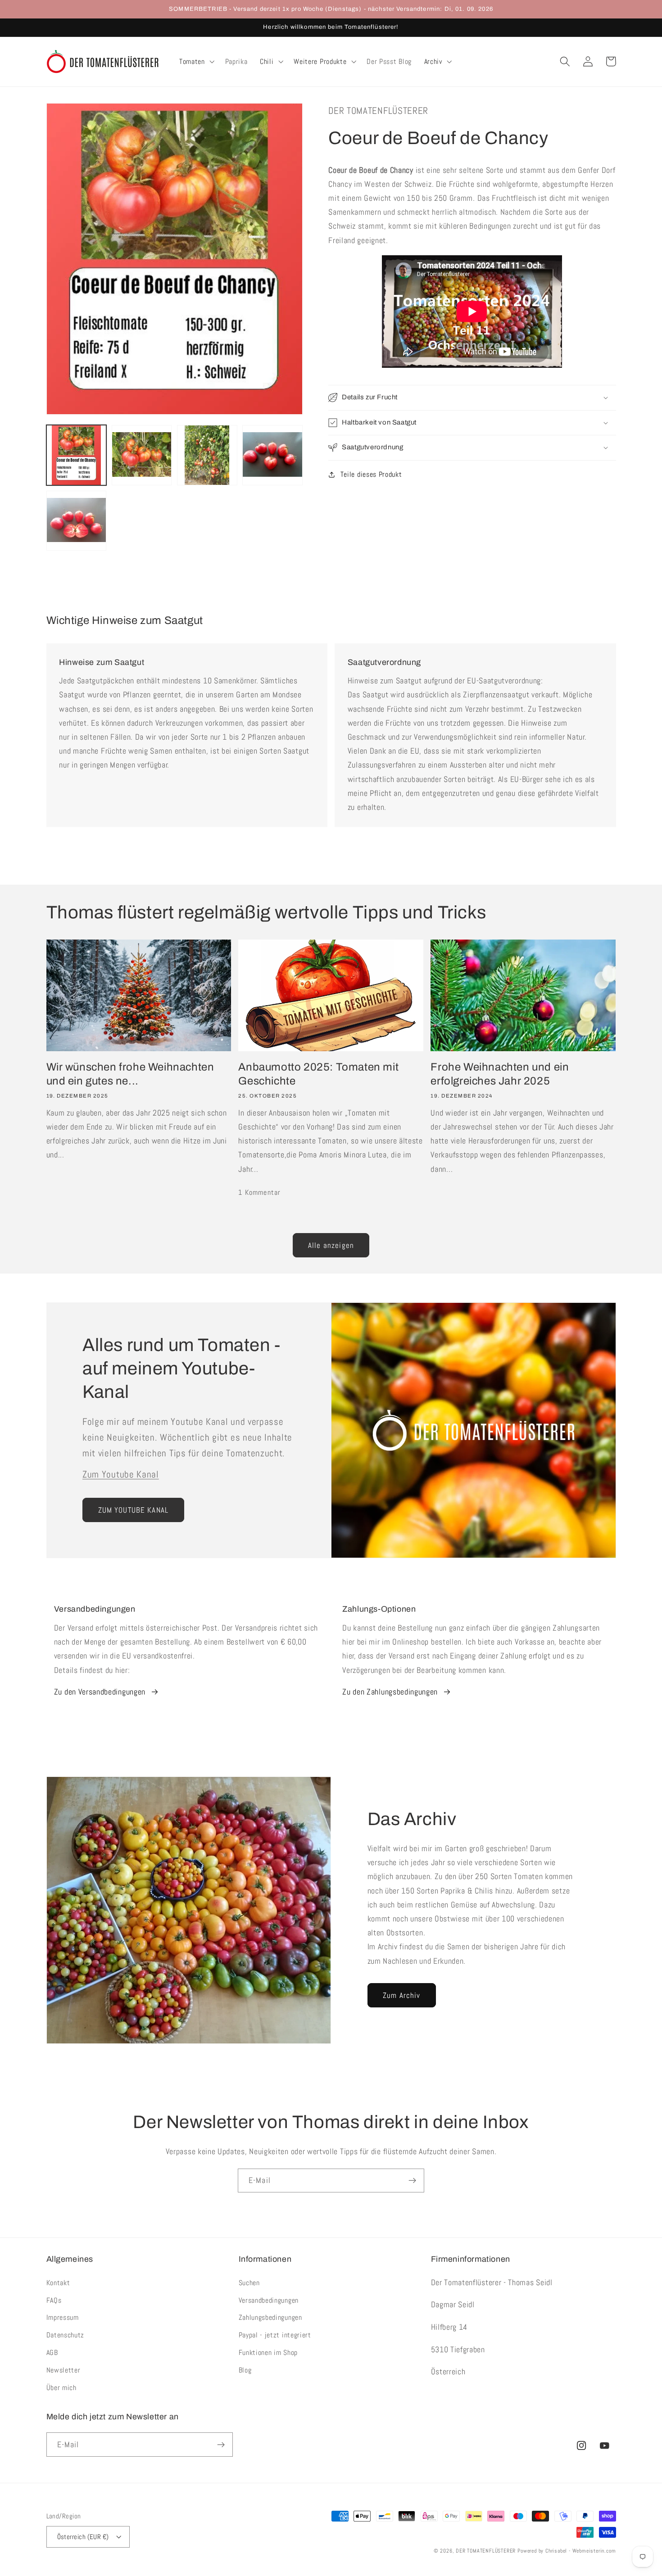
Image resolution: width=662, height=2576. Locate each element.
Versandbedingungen (269, 2300)
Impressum (63, 2317)
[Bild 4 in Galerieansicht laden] (272, 455)
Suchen (249, 2283)
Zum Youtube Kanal (121, 1474)
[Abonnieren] (412, 2181)
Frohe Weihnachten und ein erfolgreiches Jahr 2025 (500, 1074)
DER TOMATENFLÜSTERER (486, 2551)
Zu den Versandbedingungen (100, 1692)
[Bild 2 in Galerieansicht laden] (142, 455)
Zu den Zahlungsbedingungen (390, 1692)
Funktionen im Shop (268, 2352)
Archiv (433, 62)
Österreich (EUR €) (83, 2537)
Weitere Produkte (320, 62)
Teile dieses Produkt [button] (371, 474)
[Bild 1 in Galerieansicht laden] (77, 455)
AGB (52, 2352)
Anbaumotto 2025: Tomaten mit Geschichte (318, 1074)
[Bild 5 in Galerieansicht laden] (77, 521)
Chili (267, 62)
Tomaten (192, 62)
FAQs (54, 2300)
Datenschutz (66, 2335)
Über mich (61, 2388)
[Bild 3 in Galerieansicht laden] (207, 455)
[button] (196, 62)
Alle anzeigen (331, 1245)
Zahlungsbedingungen (270, 2317)
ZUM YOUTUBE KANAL (134, 1510)
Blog (245, 2370)
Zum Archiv (402, 1995)
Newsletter (63, 2370)
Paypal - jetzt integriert (275, 2335)
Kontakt (58, 2283)
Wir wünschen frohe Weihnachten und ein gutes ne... (130, 1074)
